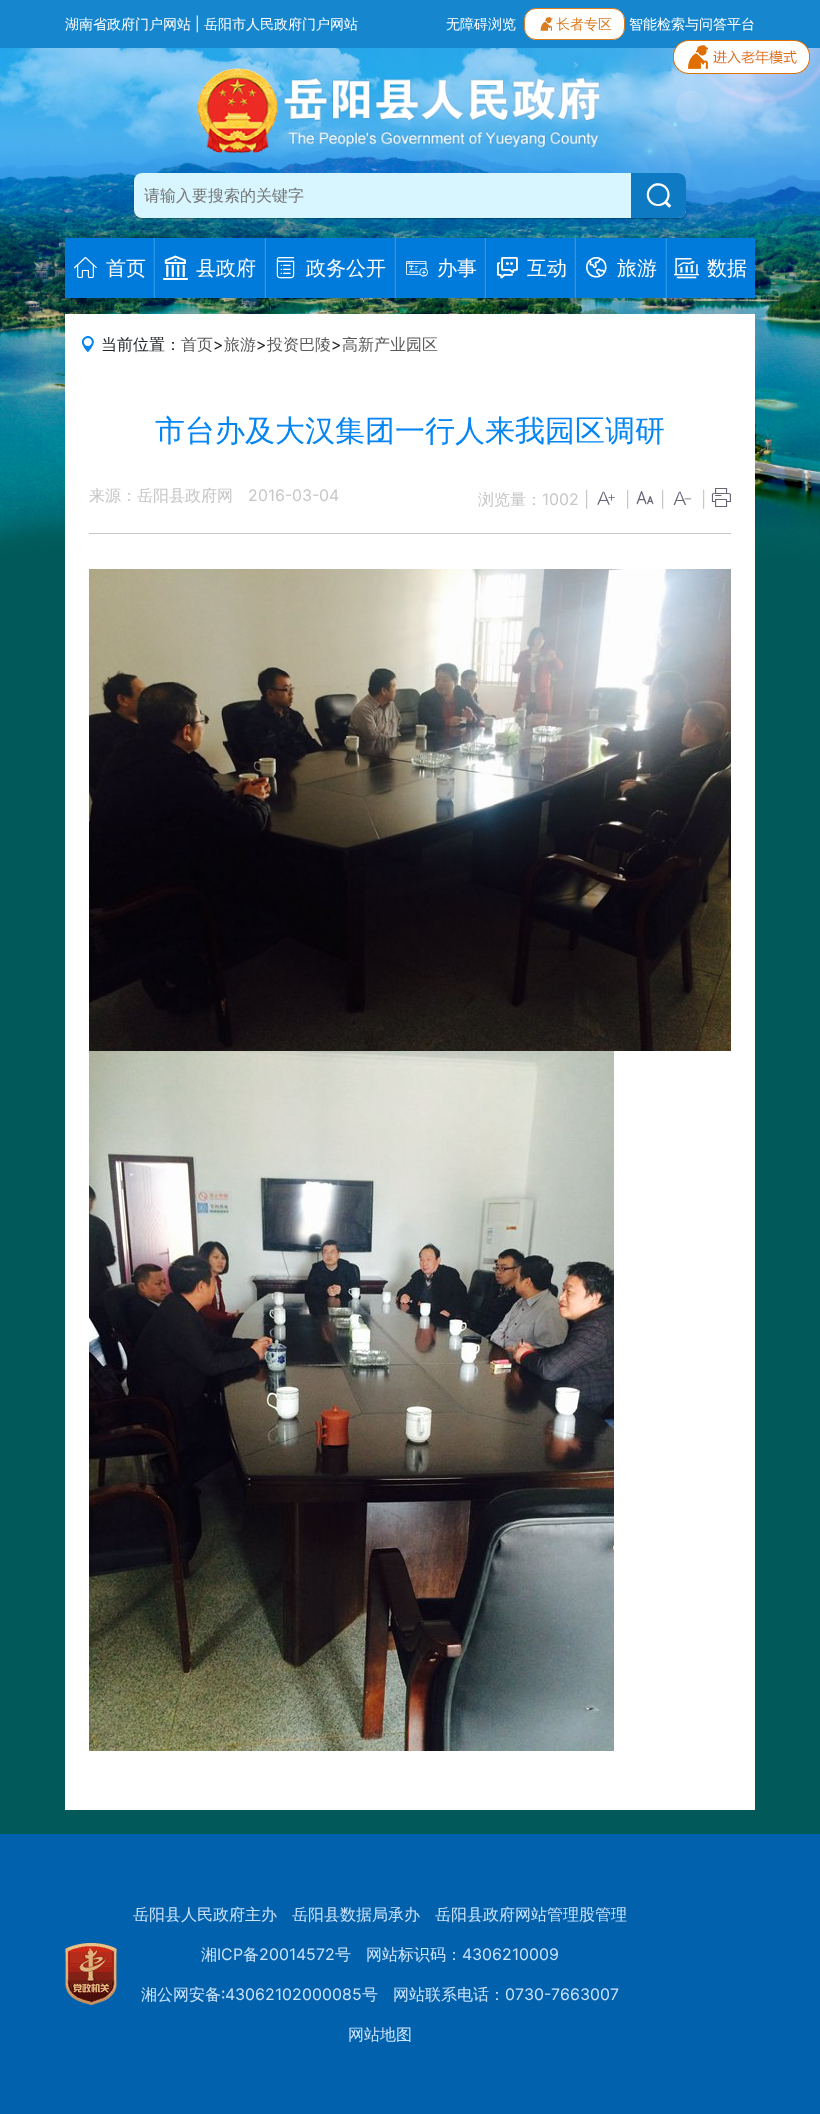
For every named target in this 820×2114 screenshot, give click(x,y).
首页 (197, 344)
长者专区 (584, 23)
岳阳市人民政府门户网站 (281, 23)
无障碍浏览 (481, 23)
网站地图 (380, 2034)
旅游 (240, 344)
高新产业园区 (390, 344)
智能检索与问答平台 (692, 23)
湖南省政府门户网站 (128, 23)
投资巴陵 (299, 344)
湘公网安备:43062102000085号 (259, 1994)
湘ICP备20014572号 (276, 1954)
